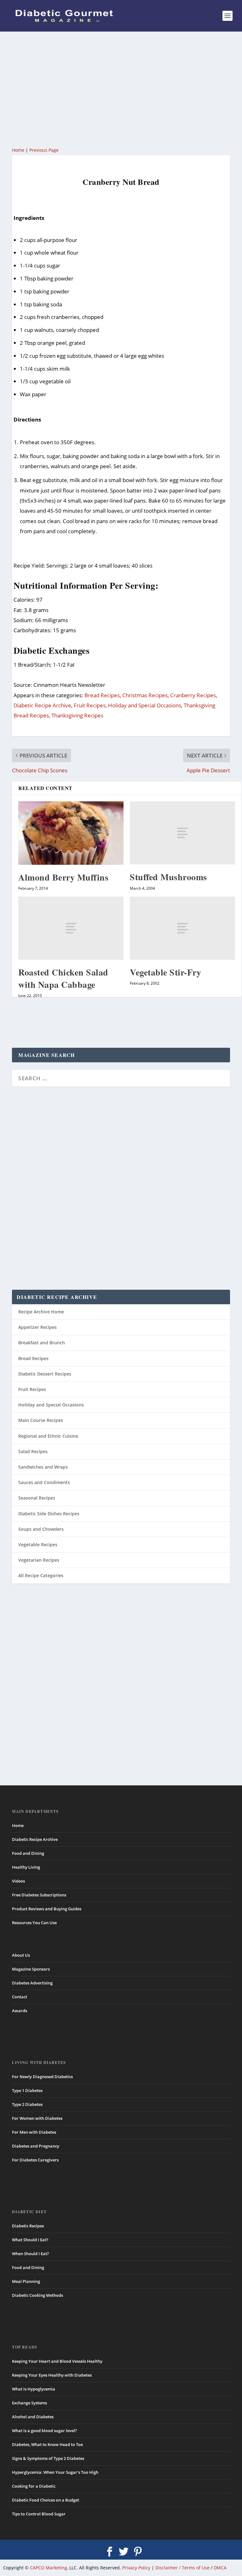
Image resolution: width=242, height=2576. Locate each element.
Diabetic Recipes (28, 2226)
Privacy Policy (136, 2568)
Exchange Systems (29, 2403)
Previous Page (44, 150)
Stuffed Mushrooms (168, 877)
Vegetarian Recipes (39, 1560)
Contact (20, 1997)
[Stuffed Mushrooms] (182, 833)
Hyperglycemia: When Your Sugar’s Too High (55, 2472)
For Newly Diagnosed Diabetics (42, 2077)
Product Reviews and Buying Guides (47, 1909)
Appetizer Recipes (37, 1327)
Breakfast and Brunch (42, 1343)
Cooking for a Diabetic (34, 2486)
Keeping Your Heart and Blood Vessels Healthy (57, 2361)
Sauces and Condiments (44, 1482)
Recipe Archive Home (41, 1312)
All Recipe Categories (41, 1575)
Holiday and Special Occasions (145, 705)
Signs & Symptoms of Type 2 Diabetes (48, 2458)
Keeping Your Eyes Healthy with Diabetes (52, 2375)
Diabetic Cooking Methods (37, 2295)
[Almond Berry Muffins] (71, 833)
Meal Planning (26, 2281)
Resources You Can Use (34, 1923)
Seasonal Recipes (37, 1498)
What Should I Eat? (30, 2240)
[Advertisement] (121, 88)
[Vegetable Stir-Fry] (182, 928)
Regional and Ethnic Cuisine (48, 1436)
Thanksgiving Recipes (77, 715)
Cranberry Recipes (193, 695)
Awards (20, 2011)
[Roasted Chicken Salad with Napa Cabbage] (71, 928)
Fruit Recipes (90, 705)
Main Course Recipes (41, 1420)
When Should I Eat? (30, 2254)
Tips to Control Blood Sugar (39, 2514)
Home (18, 150)
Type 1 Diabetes (27, 2090)
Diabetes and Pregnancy (36, 2146)
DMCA (220, 2568)
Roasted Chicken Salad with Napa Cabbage (63, 978)
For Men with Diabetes (34, 2132)
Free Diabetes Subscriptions (39, 1895)
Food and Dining (28, 1853)
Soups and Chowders (41, 1529)
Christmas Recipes (145, 695)
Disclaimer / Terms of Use (182, 2568)
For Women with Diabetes (37, 2118)
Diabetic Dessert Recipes (45, 1374)
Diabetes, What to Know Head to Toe (47, 2444)
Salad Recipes (33, 1451)
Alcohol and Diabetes (33, 2417)
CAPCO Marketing (49, 2568)
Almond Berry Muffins (63, 877)
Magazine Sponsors (31, 1969)
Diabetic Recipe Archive (42, 705)
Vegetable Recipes (38, 1544)
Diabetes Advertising (32, 1983)
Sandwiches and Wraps (43, 1467)
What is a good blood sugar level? (44, 2431)
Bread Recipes (102, 695)
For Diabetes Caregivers (35, 2160)
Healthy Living (26, 1867)
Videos (18, 1881)
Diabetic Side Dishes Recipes (49, 1514)
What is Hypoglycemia (34, 2389)
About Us (21, 1955)
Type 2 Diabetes (27, 2104)
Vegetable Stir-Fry (165, 972)
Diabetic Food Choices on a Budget (46, 2500)
